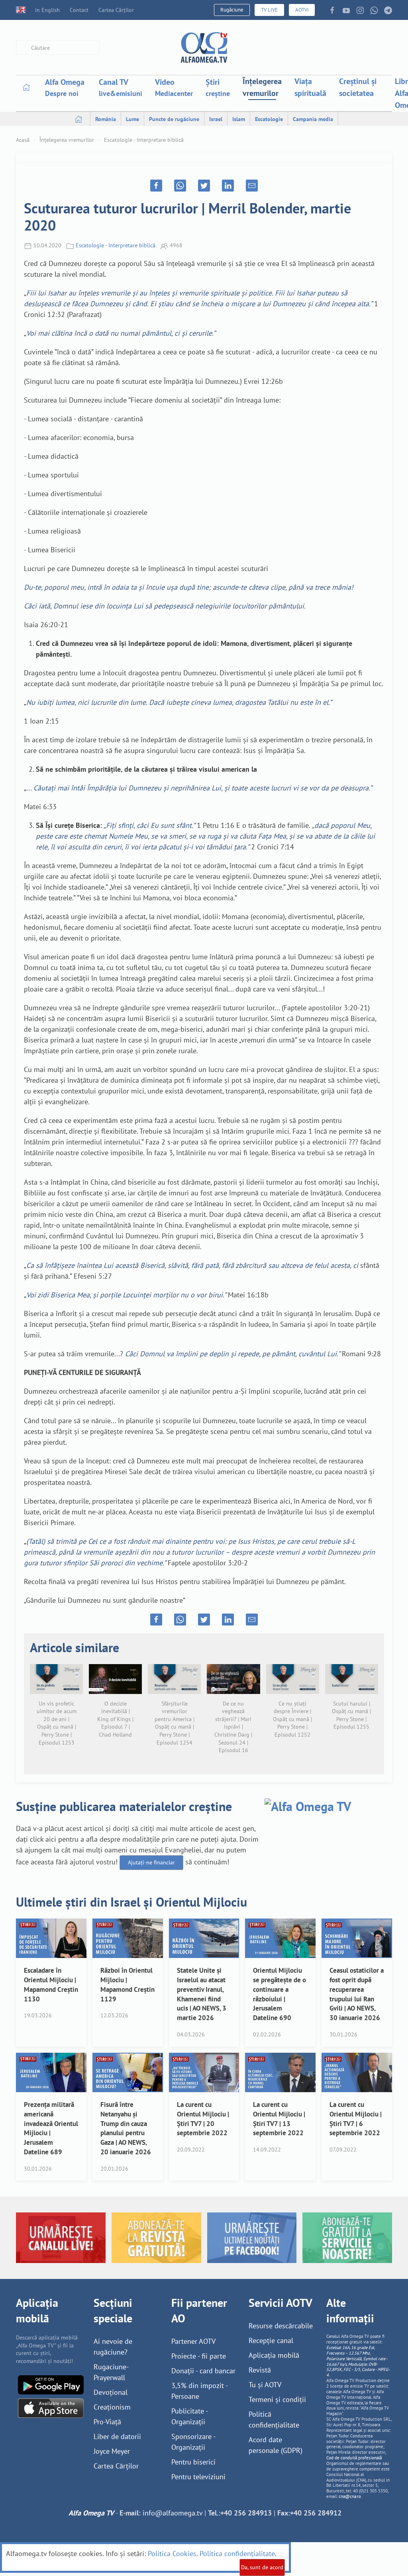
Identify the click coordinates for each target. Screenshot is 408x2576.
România (106, 119)
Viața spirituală (310, 87)
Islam (239, 119)
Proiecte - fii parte (199, 2356)
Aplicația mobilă (274, 2355)
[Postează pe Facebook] (156, 186)
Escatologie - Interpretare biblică (144, 140)
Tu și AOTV (265, 2385)
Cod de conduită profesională (354, 2458)
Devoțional (111, 2392)
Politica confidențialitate (237, 2554)
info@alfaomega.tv (173, 2513)
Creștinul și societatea (358, 87)
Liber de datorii (117, 2436)
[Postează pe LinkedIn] (228, 186)
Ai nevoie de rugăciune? (113, 2347)
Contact (79, 10)
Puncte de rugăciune (174, 119)
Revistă (260, 2370)
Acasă (23, 140)
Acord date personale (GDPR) (276, 2445)
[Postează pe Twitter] (204, 186)
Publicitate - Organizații (189, 2416)
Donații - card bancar (203, 2371)
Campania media (313, 119)
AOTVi (302, 10)
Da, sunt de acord (262, 2567)
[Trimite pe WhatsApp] (180, 186)
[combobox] (58, 48)
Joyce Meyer (112, 2451)
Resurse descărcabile (281, 2326)
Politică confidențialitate (274, 2420)
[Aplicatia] (51, 2384)
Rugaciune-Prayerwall (111, 2372)
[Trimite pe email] (252, 186)
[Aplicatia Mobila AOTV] (51, 2407)
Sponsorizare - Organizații (193, 2442)
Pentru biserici (193, 2462)
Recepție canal (271, 2340)
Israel (216, 119)
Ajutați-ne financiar (151, 1862)
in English (47, 10)
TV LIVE (269, 10)
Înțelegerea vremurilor (262, 87)
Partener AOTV (193, 2341)
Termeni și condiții (277, 2399)
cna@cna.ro (350, 2496)
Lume (132, 119)
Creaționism (112, 2407)
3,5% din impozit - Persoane (199, 2391)
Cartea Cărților (116, 10)
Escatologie (269, 119)
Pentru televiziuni (198, 2477)
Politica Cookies (172, 2554)
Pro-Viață (107, 2422)
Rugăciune (232, 10)
